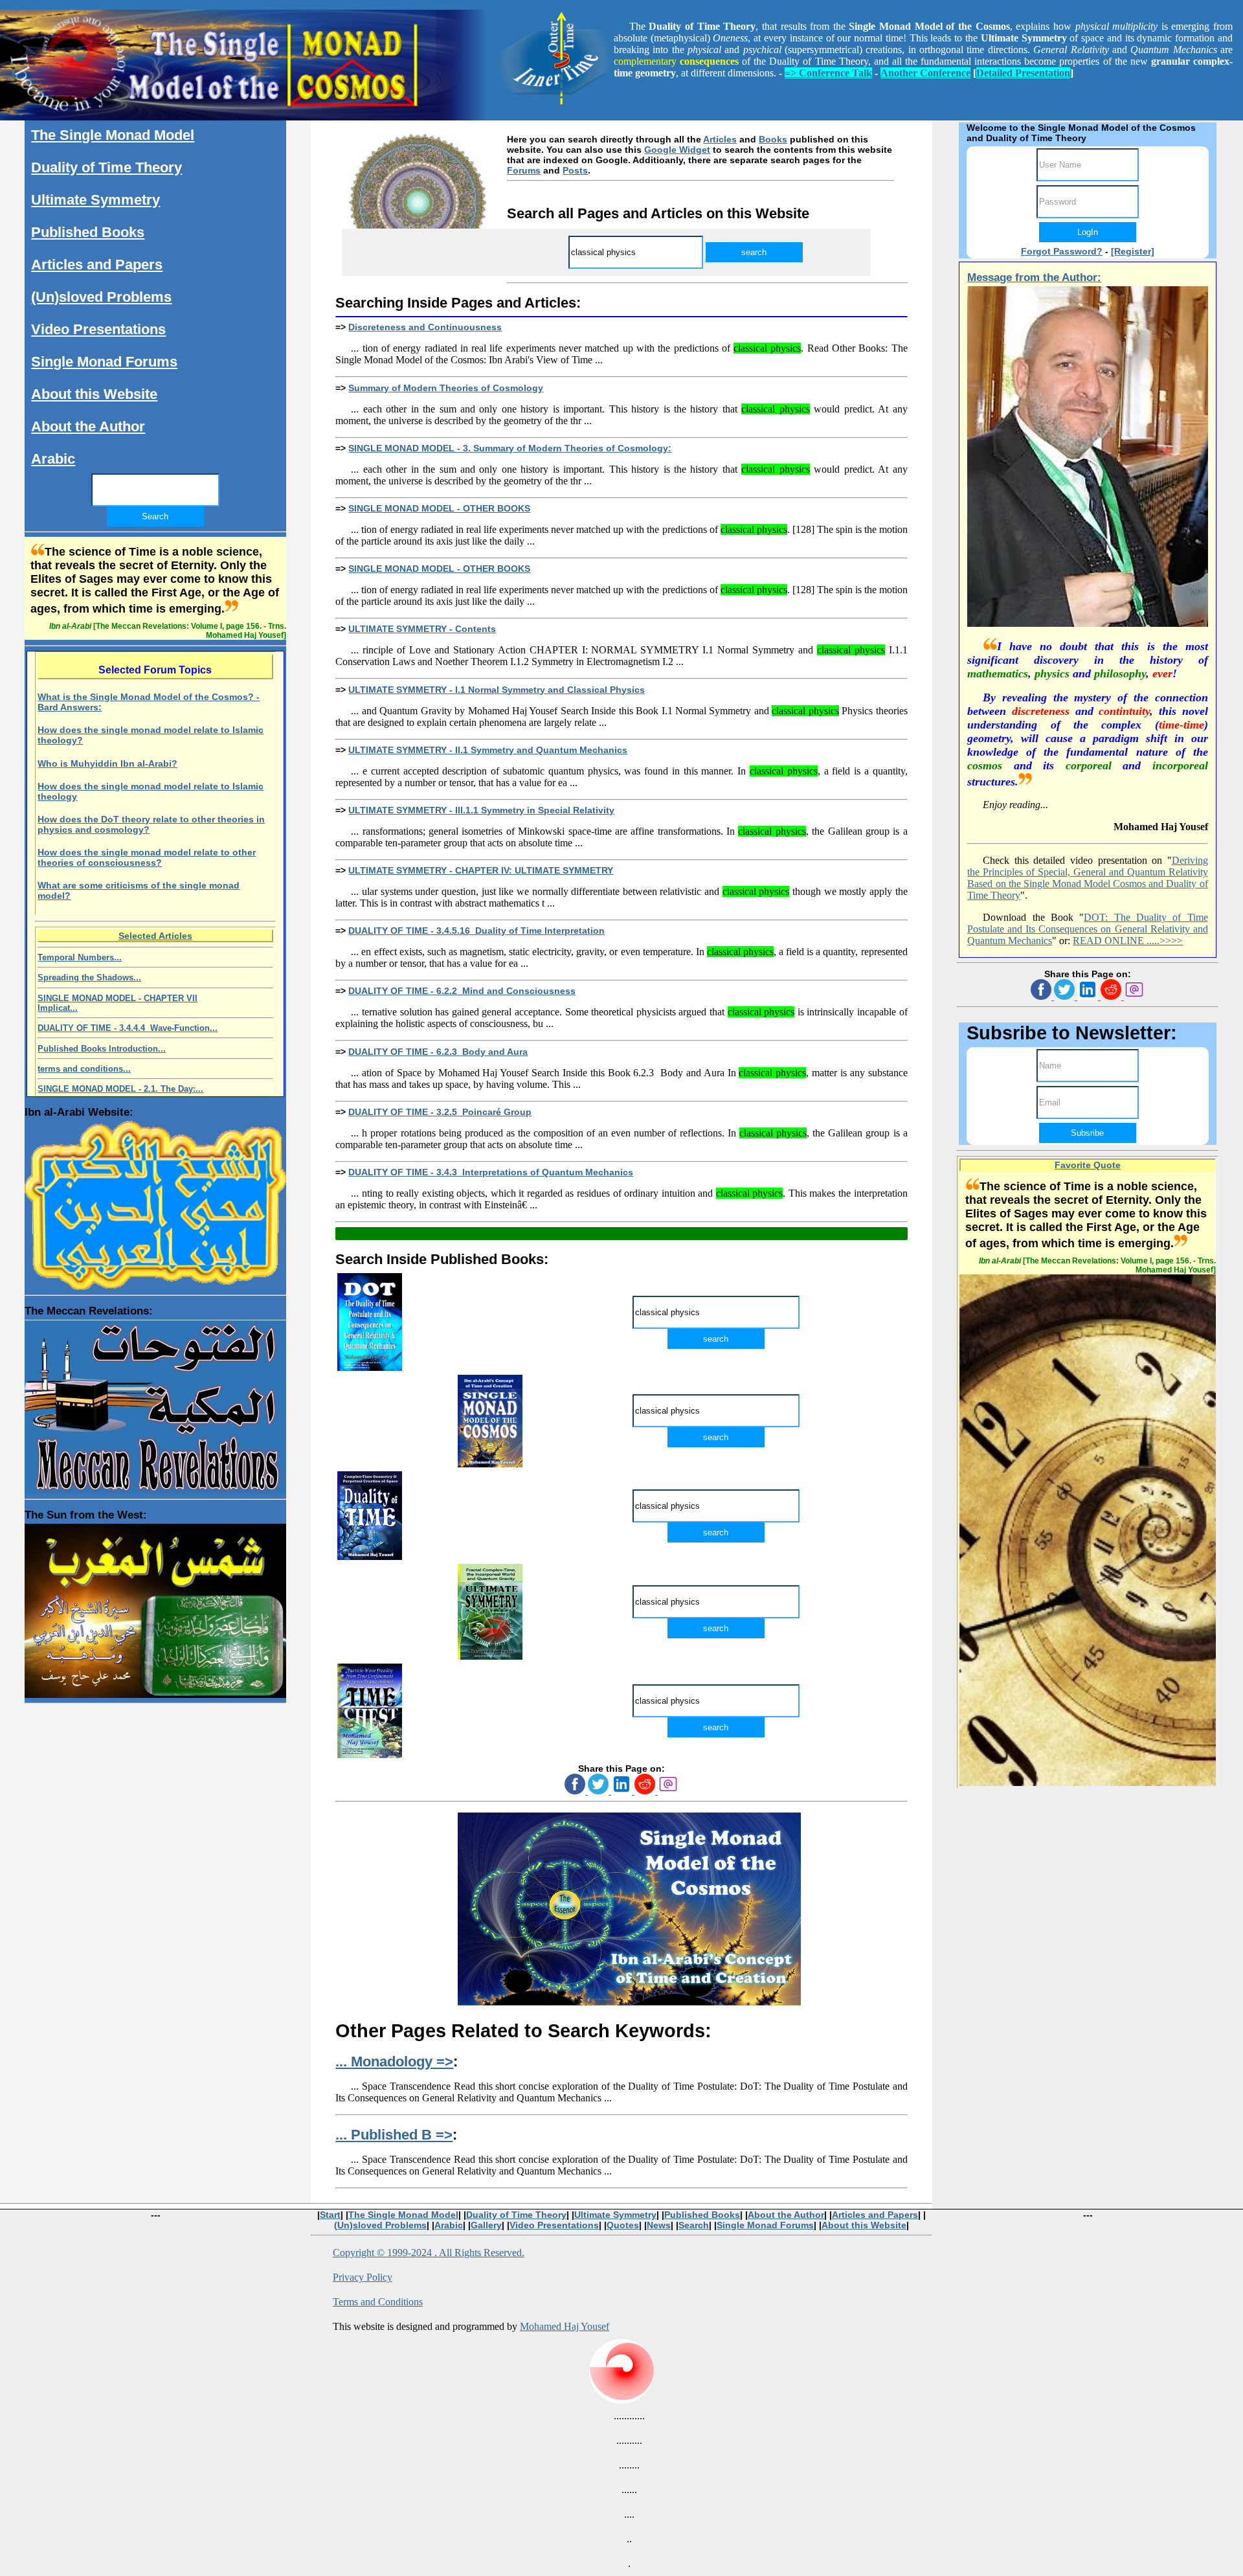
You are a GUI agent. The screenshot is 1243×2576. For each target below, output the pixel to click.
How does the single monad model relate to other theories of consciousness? (147, 857)
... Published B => (394, 2135)
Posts (575, 170)
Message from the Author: (1034, 277)
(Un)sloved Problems (101, 297)
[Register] (1133, 251)
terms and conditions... (84, 1069)
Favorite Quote (1088, 1165)
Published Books (88, 232)
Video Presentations (98, 329)
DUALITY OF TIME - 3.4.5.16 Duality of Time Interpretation (476, 931)
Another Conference (925, 73)
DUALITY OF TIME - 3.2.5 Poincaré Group (440, 1112)
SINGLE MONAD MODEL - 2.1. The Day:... (120, 1089)
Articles (720, 139)
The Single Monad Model (113, 135)
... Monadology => (394, 2062)
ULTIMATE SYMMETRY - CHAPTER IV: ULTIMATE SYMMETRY (481, 870)
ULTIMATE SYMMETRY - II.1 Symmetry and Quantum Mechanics (488, 750)
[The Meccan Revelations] (155, 1404)
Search (694, 2225)
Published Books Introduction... (102, 1049)
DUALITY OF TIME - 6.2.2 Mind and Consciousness (462, 991)
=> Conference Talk (828, 73)
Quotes (623, 2225)
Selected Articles (155, 936)
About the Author (88, 426)
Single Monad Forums (104, 362)
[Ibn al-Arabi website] (155, 1203)
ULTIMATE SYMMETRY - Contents (422, 629)
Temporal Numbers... (80, 957)
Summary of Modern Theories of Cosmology (446, 388)
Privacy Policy (363, 2277)
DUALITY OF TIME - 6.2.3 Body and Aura (438, 1052)
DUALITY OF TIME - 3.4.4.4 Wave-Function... (128, 1028)
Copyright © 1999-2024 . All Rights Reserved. (429, 2253)
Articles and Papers (97, 265)
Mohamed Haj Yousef (565, 2326)
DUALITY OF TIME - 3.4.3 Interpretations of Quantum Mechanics (491, 1172)
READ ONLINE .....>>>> (1128, 941)
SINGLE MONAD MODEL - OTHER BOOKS (439, 508)
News (659, 2225)
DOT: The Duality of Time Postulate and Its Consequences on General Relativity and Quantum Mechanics (1087, 929)
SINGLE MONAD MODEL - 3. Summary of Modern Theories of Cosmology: (510, 448)
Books (773, 139)
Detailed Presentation (1023, 73)
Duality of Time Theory (106, 167)
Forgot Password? (1062, 251)
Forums (524, 170)
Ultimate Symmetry (95, 200)
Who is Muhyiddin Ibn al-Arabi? (107, 763)
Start (330, 2215)
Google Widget (677, 150)
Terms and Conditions (378, 2302)
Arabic (53, 459)
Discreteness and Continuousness (425, 327)
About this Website (94, 394)
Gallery (486, 2225)
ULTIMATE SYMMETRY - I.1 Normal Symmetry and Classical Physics (497, 690)
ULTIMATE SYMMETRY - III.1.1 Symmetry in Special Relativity (481, 810)
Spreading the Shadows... (89, 977)
